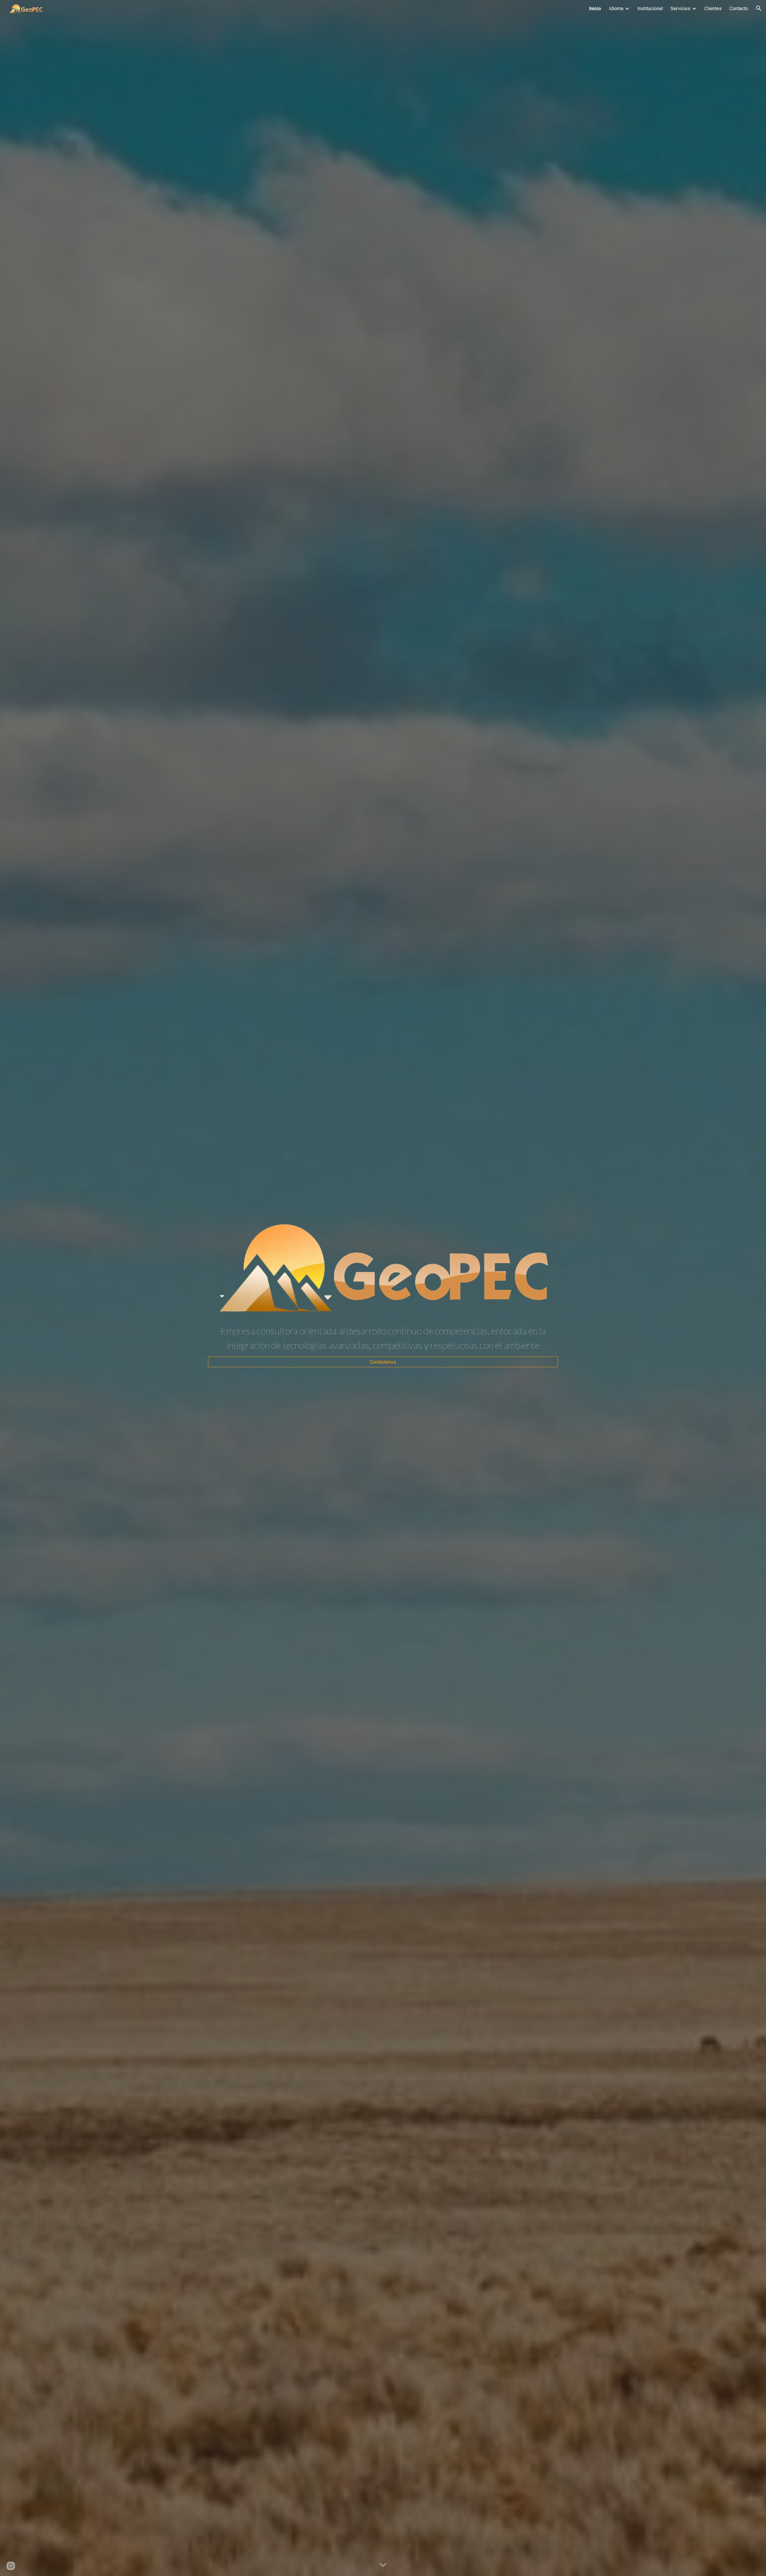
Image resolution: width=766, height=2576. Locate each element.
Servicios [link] (680, 9)
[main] (383, 1338)
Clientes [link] (713, 9)
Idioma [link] (616, 9)
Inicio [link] (595, 9)
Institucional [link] (650, 9)
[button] (759, 8)
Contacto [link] (739, 9)
